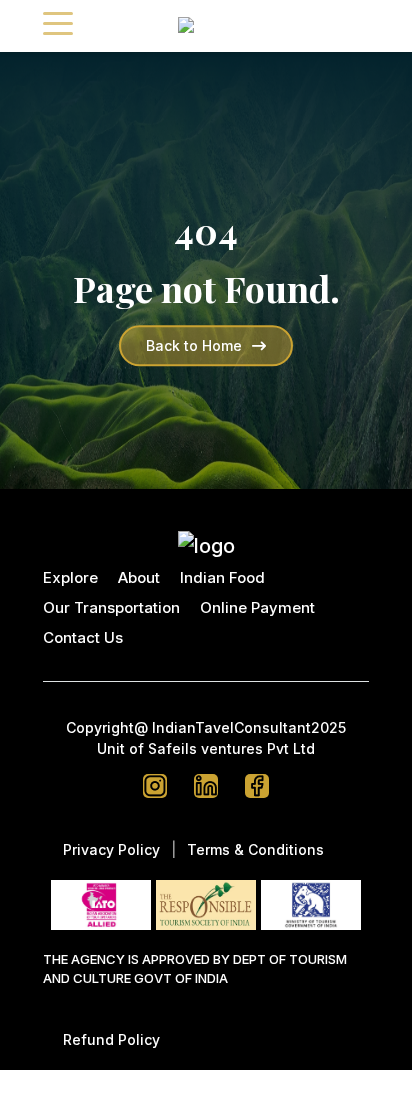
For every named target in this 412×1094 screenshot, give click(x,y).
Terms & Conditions (255, 849)
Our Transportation (111, 607)
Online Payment (257, 607)
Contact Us (83, 637)
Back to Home (194, 346)
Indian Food (222, 577)
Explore (70, 577)
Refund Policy (111, 1039)
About (139, 577)
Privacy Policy (111, 849)
